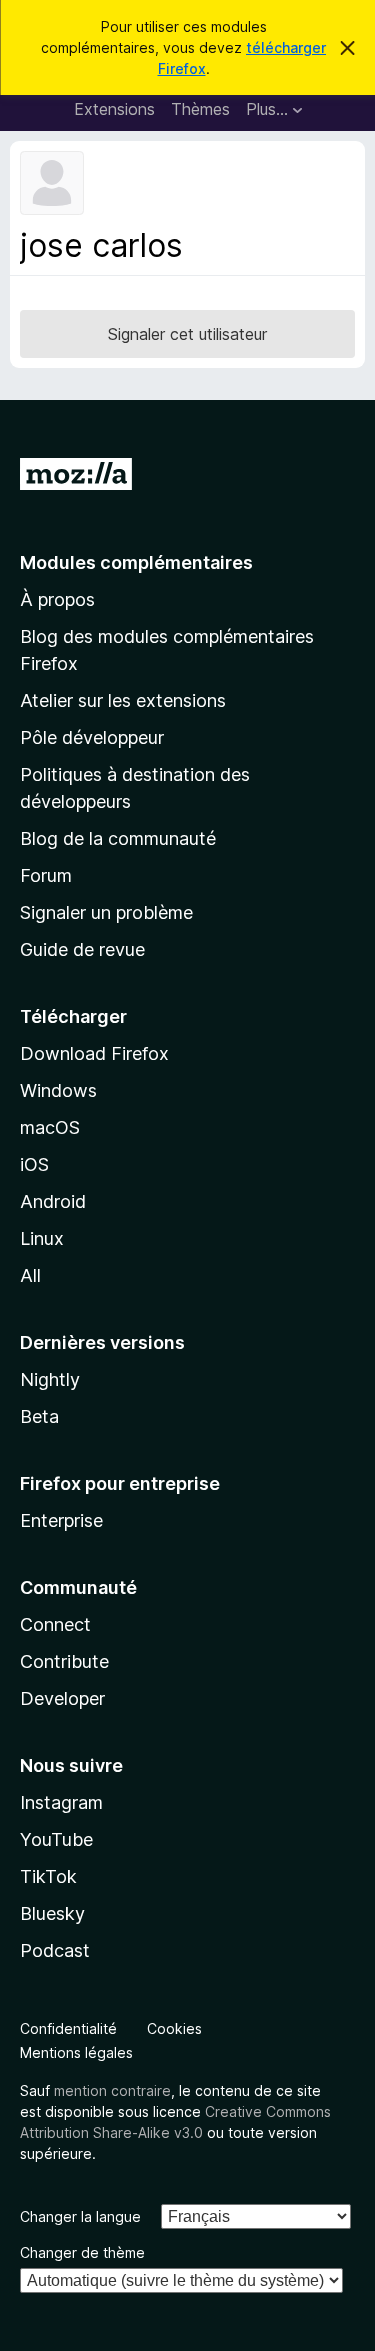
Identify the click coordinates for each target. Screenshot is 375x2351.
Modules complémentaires (136, 562)
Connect (55, 1624)
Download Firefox (94, 1053)
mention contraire (112, 2090)
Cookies (174, 2028)
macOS (50, 1127)
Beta (39, 1416)
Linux (42, 1238)
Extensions (114, 109)
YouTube (56, 1839)
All (30, 1275)
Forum (46, 875)
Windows (58, 1090)
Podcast (55, 1950)
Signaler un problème (106, 912)
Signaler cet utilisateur (187, 334)
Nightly (50, 1379)
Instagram (61, 1802)
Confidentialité (68, 2028)
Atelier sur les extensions (123, 700)
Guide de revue (82, 949)
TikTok (48, 1876)
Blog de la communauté (118, 838)
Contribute (64, 1661)
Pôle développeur (92, 737)
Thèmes (200, 109)
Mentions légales (76, 2052)
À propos (57, 599)
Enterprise (61, 1520)
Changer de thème (82, 2252)
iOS (34, 1164)
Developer (62, 1698)
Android (53, 1201)
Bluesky (52, 1913)
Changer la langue (80, 2216)
